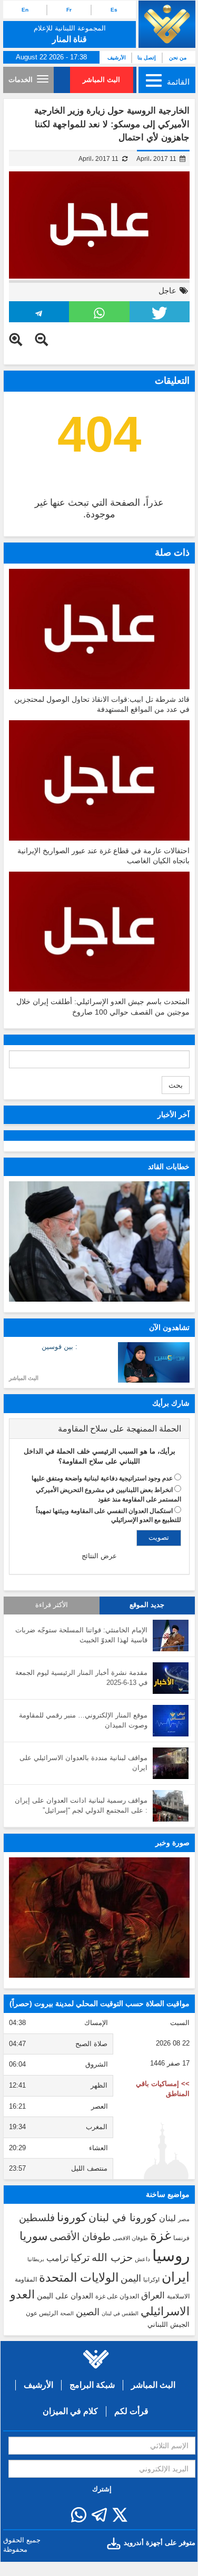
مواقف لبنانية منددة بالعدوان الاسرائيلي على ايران (83, 1763)
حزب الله (112, 2257)
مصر (184, 2219)
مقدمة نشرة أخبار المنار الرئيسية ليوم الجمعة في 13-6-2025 (81, 1678)
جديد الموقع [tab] (147, 1605)
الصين (88, 2312)
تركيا (80, 2258)
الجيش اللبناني (169, 2324)
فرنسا (181, 2238)
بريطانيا (36, 2259)
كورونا (72, 2217)
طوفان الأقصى (80, 2237)
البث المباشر (101, 80)
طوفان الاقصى (130, 2238)
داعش (142, 2259)
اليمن (131, 2278)
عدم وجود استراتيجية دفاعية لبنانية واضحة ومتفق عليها (102, 1478)
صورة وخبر (172, 1843)
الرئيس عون (42, 2313)
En (25, 10)
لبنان (167, 2218)
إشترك (102, 2489)
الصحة (67, 2313)
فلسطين (37, 2218)
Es (114, 10)
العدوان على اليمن (65, 2296)
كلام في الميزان (70, 2411)
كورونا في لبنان (123, 2217)
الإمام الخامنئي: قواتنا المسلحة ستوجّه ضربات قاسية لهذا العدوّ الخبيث (81, 1635)
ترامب (57, 2258)
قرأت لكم (131, 2411)
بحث (176, 1085)
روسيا (171, 2256)
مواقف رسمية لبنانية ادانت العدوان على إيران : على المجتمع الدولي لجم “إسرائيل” (81, 1805)
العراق (153, 2295)
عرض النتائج (99, 1556)
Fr (69, 10)
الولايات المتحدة (79, 2277)
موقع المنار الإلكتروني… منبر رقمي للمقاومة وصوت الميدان (83, 1720)
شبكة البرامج (92, 2385)
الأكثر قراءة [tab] (52, 1605)
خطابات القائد (169, 1167)
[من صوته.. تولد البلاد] (99, 1918)
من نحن (178, 58)
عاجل (167, 290)
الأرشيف (117, 58)
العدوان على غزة (117, 2296)
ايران (176, 2277)
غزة (161, 2235)
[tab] (99, 1429)
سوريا (33, 2236)
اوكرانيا (151, 2279)
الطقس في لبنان (120, 2313)
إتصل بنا (147, 58)
